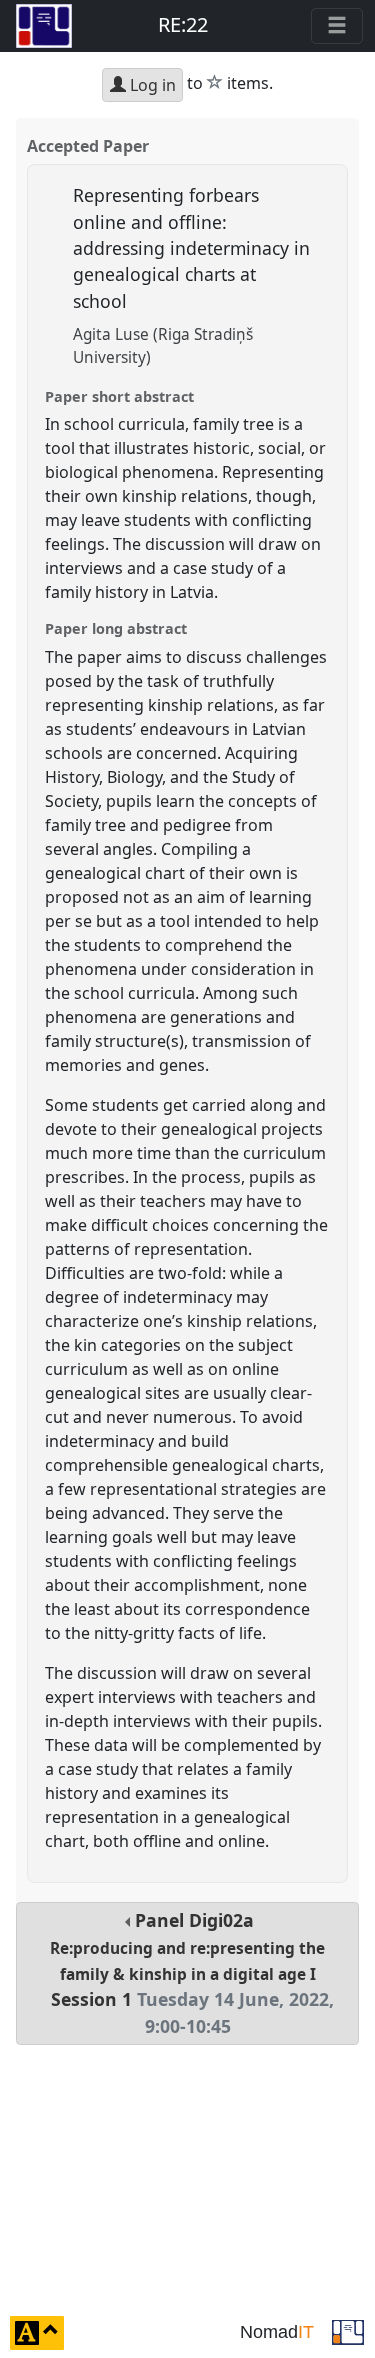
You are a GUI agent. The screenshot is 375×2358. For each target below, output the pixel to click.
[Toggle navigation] (337, 26)
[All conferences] (348, 2331)
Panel (192, 1973)
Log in (151, 85)
